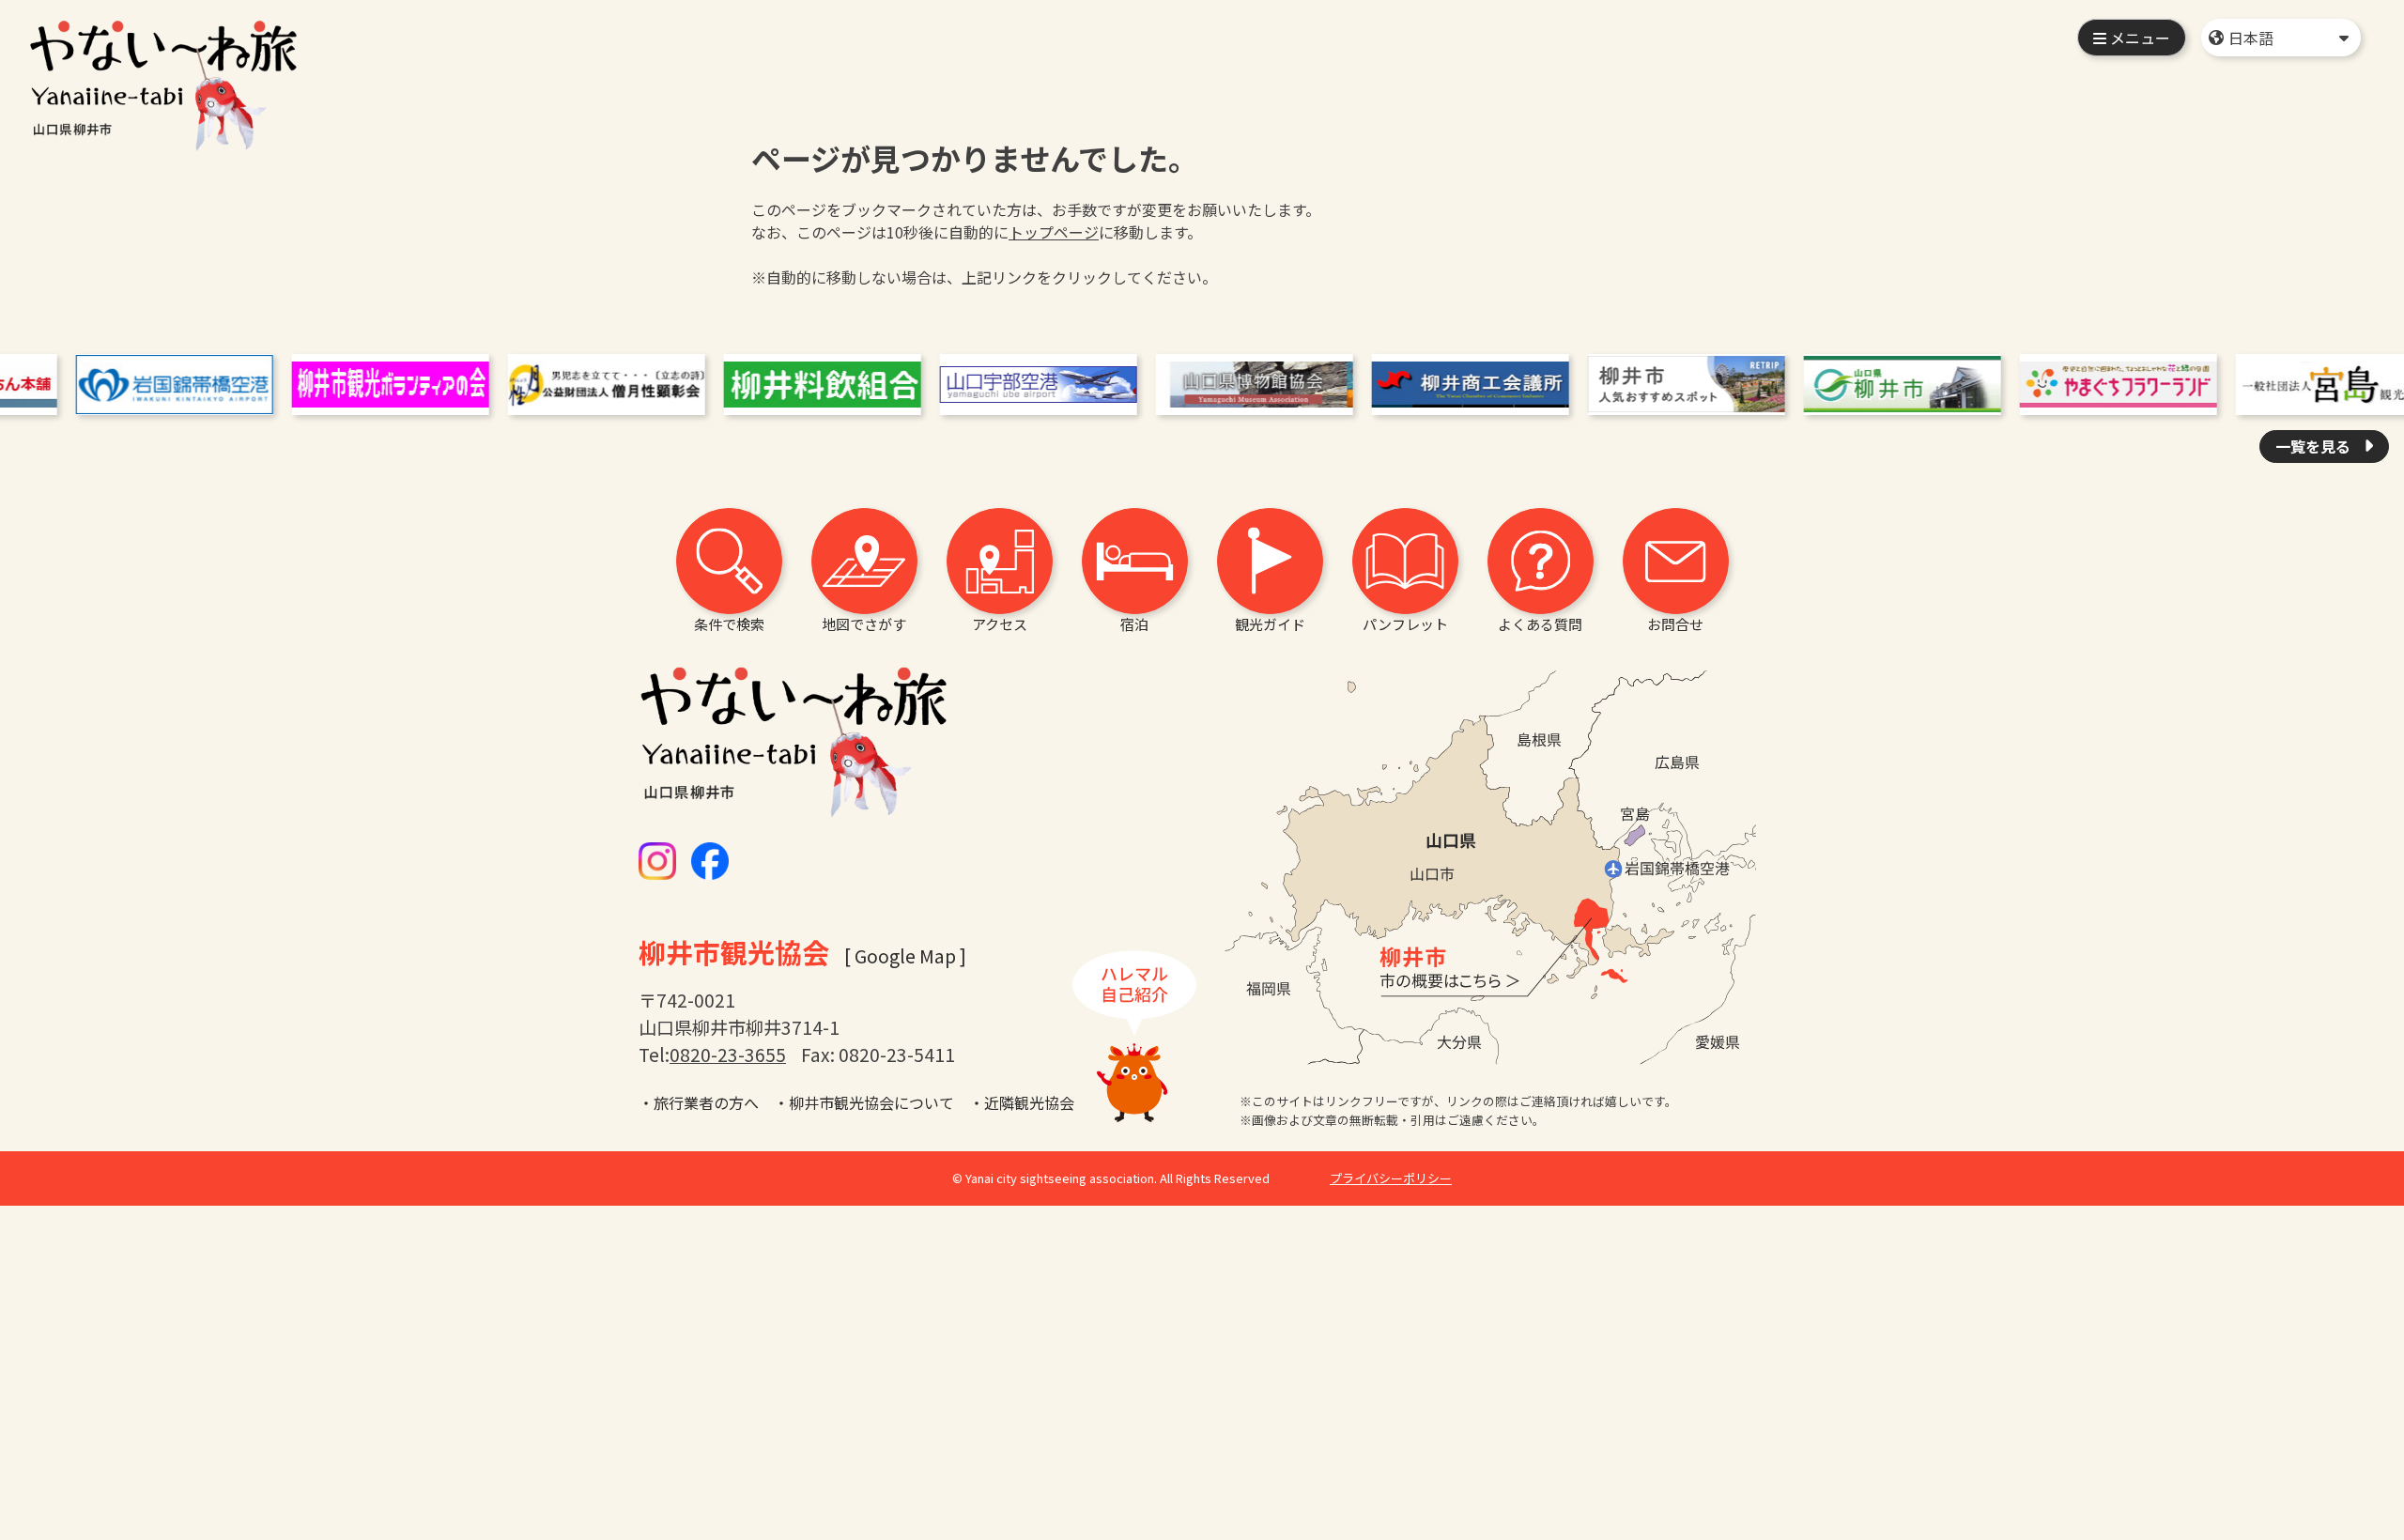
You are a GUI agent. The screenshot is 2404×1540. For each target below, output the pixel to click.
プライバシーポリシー (1391, 1178)
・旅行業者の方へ (699, 1102)
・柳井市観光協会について (864, 1102)
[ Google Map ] (905, 956)
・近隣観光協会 (1022, 1102)
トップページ (1054, 232)
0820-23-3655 (728, 1055)
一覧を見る (2315, 446)
